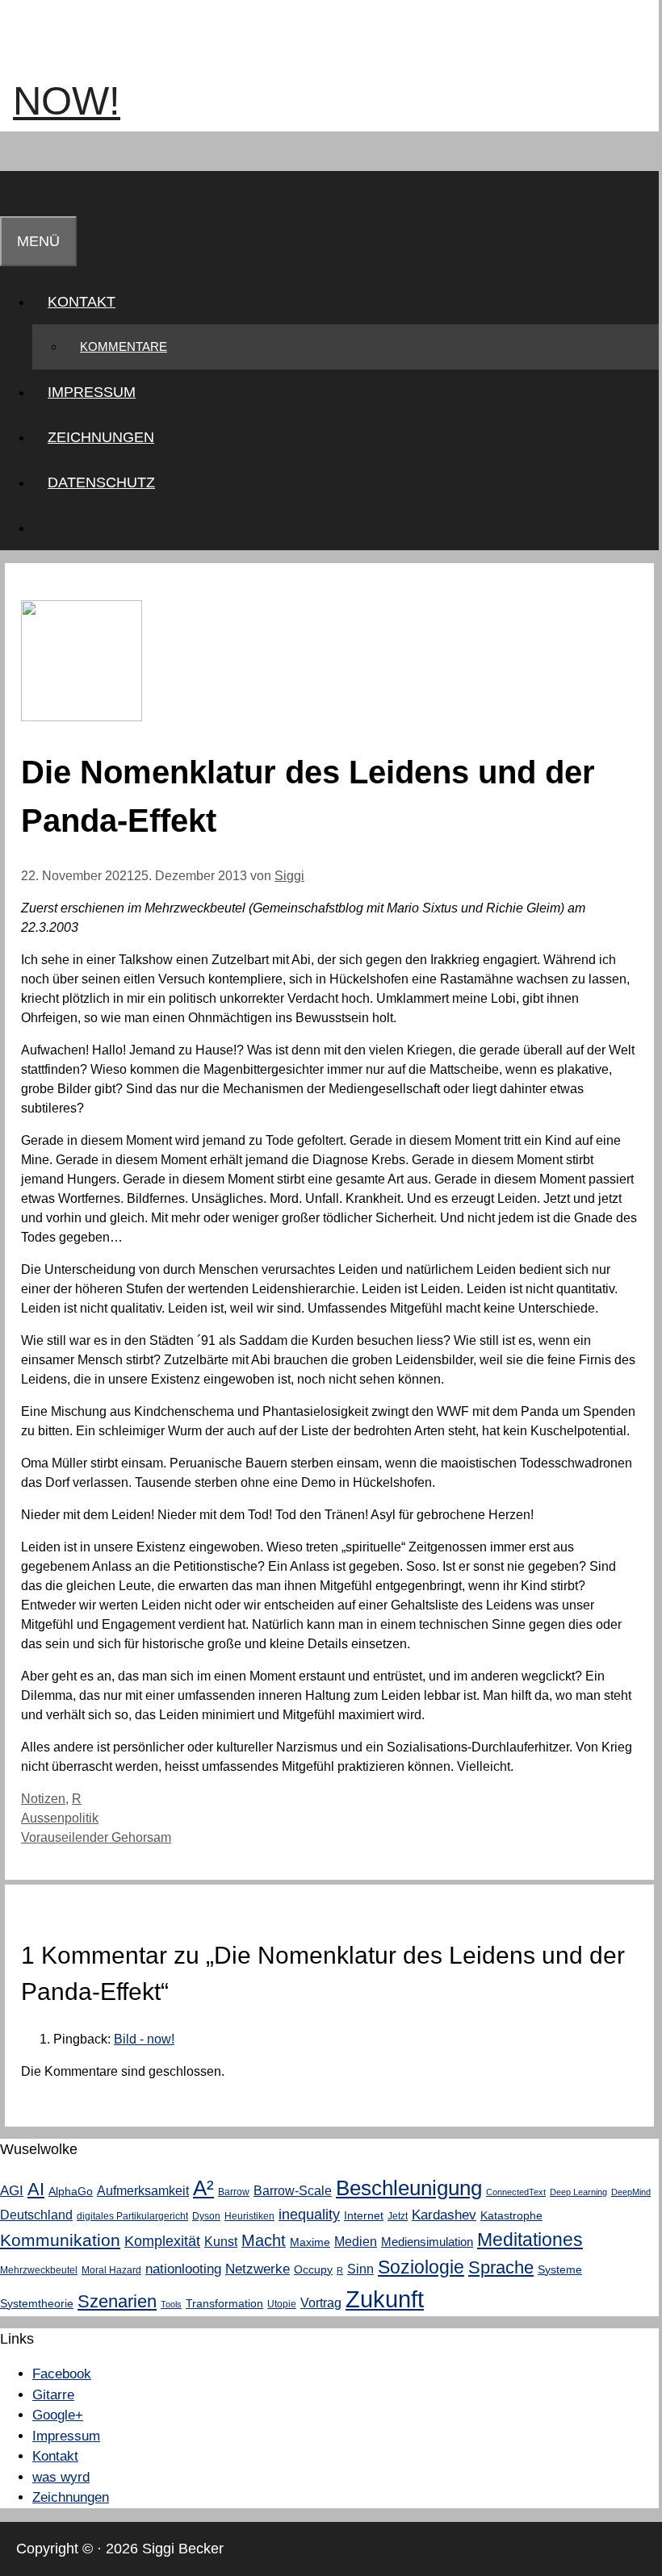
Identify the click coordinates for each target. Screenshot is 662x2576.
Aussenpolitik (60, 1818)
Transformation (224, 2303)
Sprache (501, 2268)
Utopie (282, 2304)
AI (36, 2189)
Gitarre (53, 2395)
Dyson (206, 2216)
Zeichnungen (101, 437)
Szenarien (117, 2301)
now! (67, 101)
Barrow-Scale (293, 2190)
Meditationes (530, 2240)
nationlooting (183, 2269)
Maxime (310, 2242)
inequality (309, 2215)
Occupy (313, 2269)
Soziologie (421, 2267)
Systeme (560, 2269)
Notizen (43, 1799)
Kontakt (82, 302)
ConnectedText (516, 2192)
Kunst (221, 2241)
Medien (356, 2241)
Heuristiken (249, 2216)
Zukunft (385, 2299)
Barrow (234, 2192)
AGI (12, 2190)
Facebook (62, 2374)
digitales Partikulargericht (132, 2216)
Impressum (92, 392)
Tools (171, 2304)
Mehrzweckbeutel (39, 2270)
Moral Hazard (111, 2270)
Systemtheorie (37, 2303)
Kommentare (124, 347)
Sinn (360, 2269)
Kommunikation (60, 2240)
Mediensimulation (427, 2242)
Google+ (58, 2415)
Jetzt (398, 2216)
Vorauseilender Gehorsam (96, 1837)
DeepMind (631, 2192)
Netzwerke (258, 2269)
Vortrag (321, 2303)
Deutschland (36, 2215)
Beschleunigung (409, 2188)
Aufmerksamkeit (143, 2190)
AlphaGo (71, 2191)
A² (203, 2188)
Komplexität (162, 2241)
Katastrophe (511, 2215)
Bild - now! (144, 2039)
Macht (264, 2240)
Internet (364, 2215)
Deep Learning (578, 2192)
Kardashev (444, 2215)
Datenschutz (101, 482)
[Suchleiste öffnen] (15, 194)
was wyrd (61, 2477)
